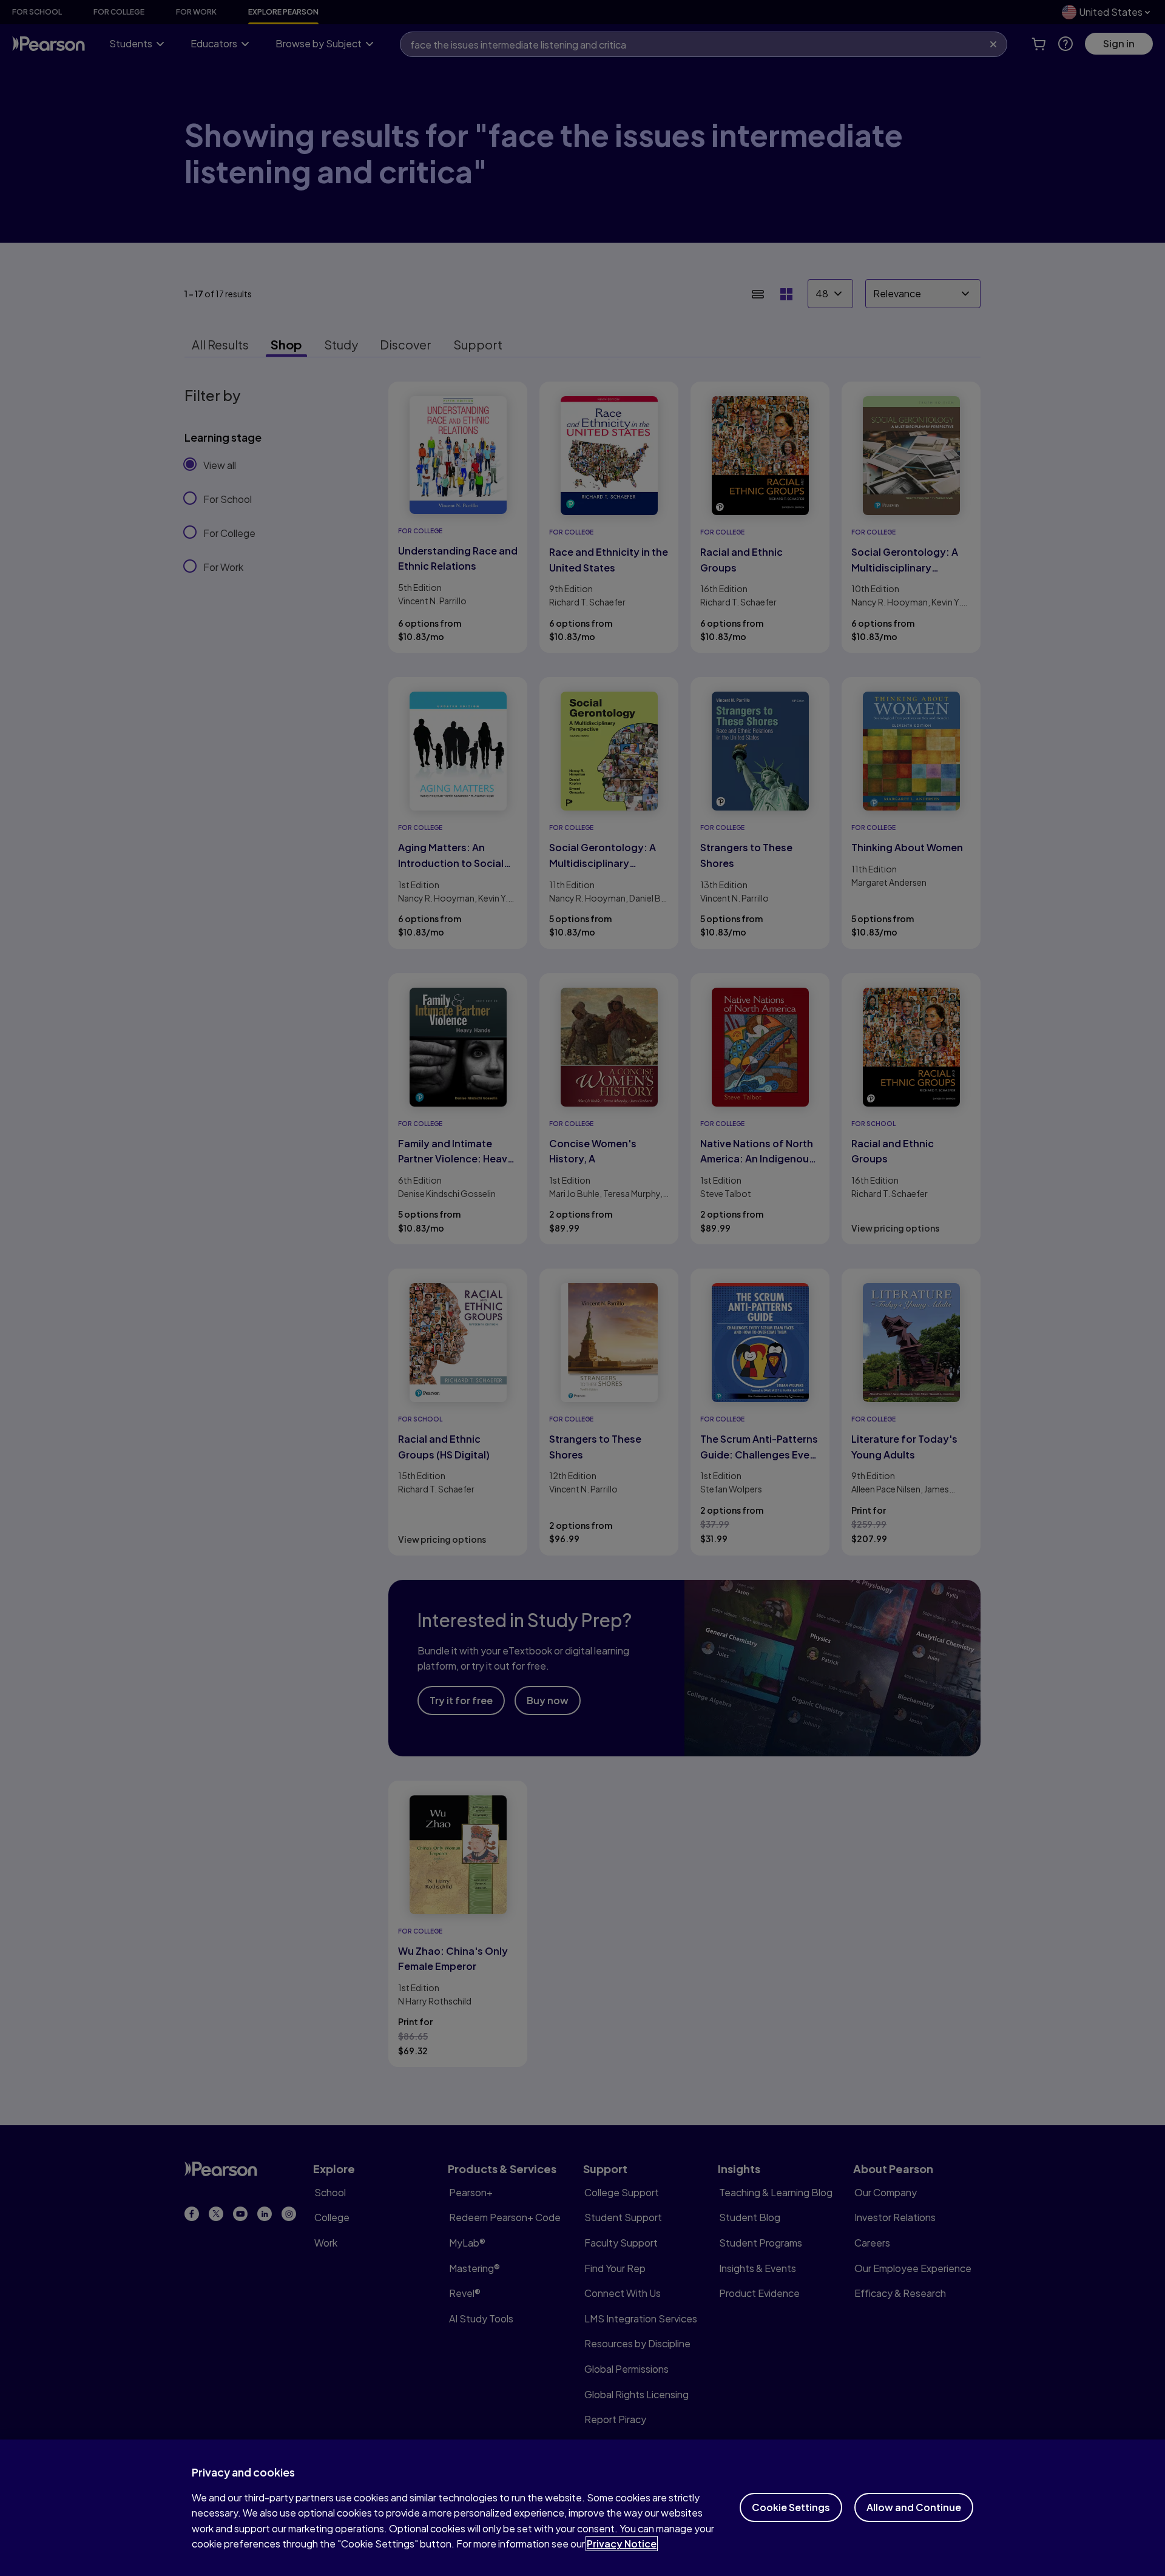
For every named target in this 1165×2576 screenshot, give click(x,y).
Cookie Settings (791, 2507)
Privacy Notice (622, 2544)
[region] (582, 2508)
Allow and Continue (914, 2507)
